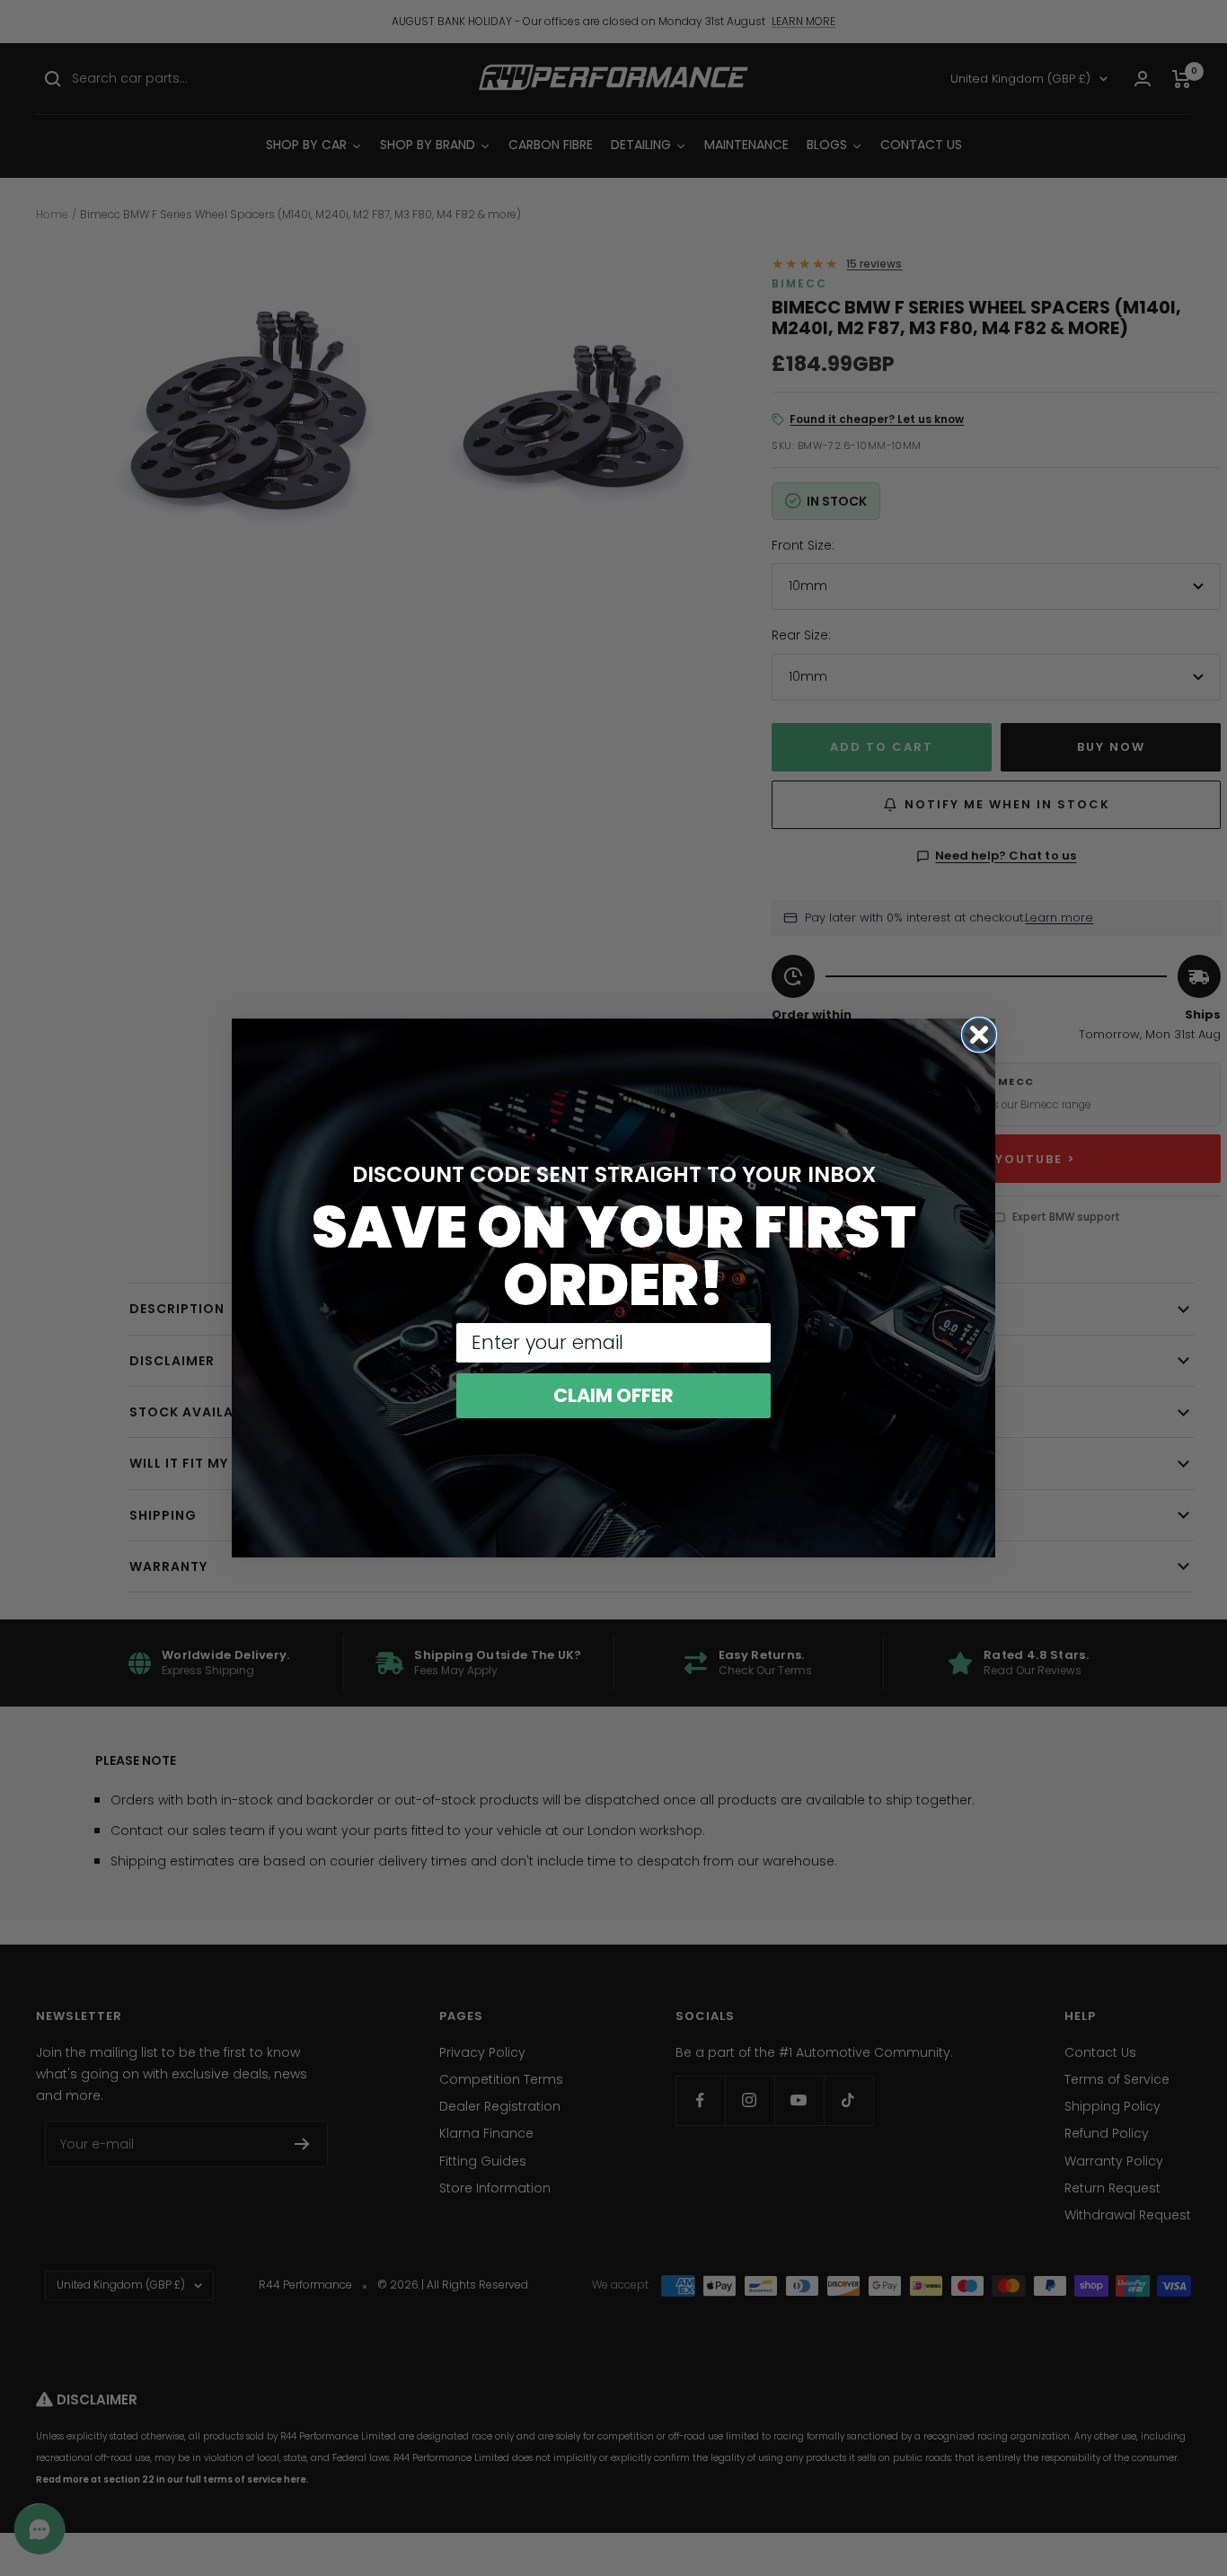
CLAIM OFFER (613, 1395)
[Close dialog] (979, 1035)
